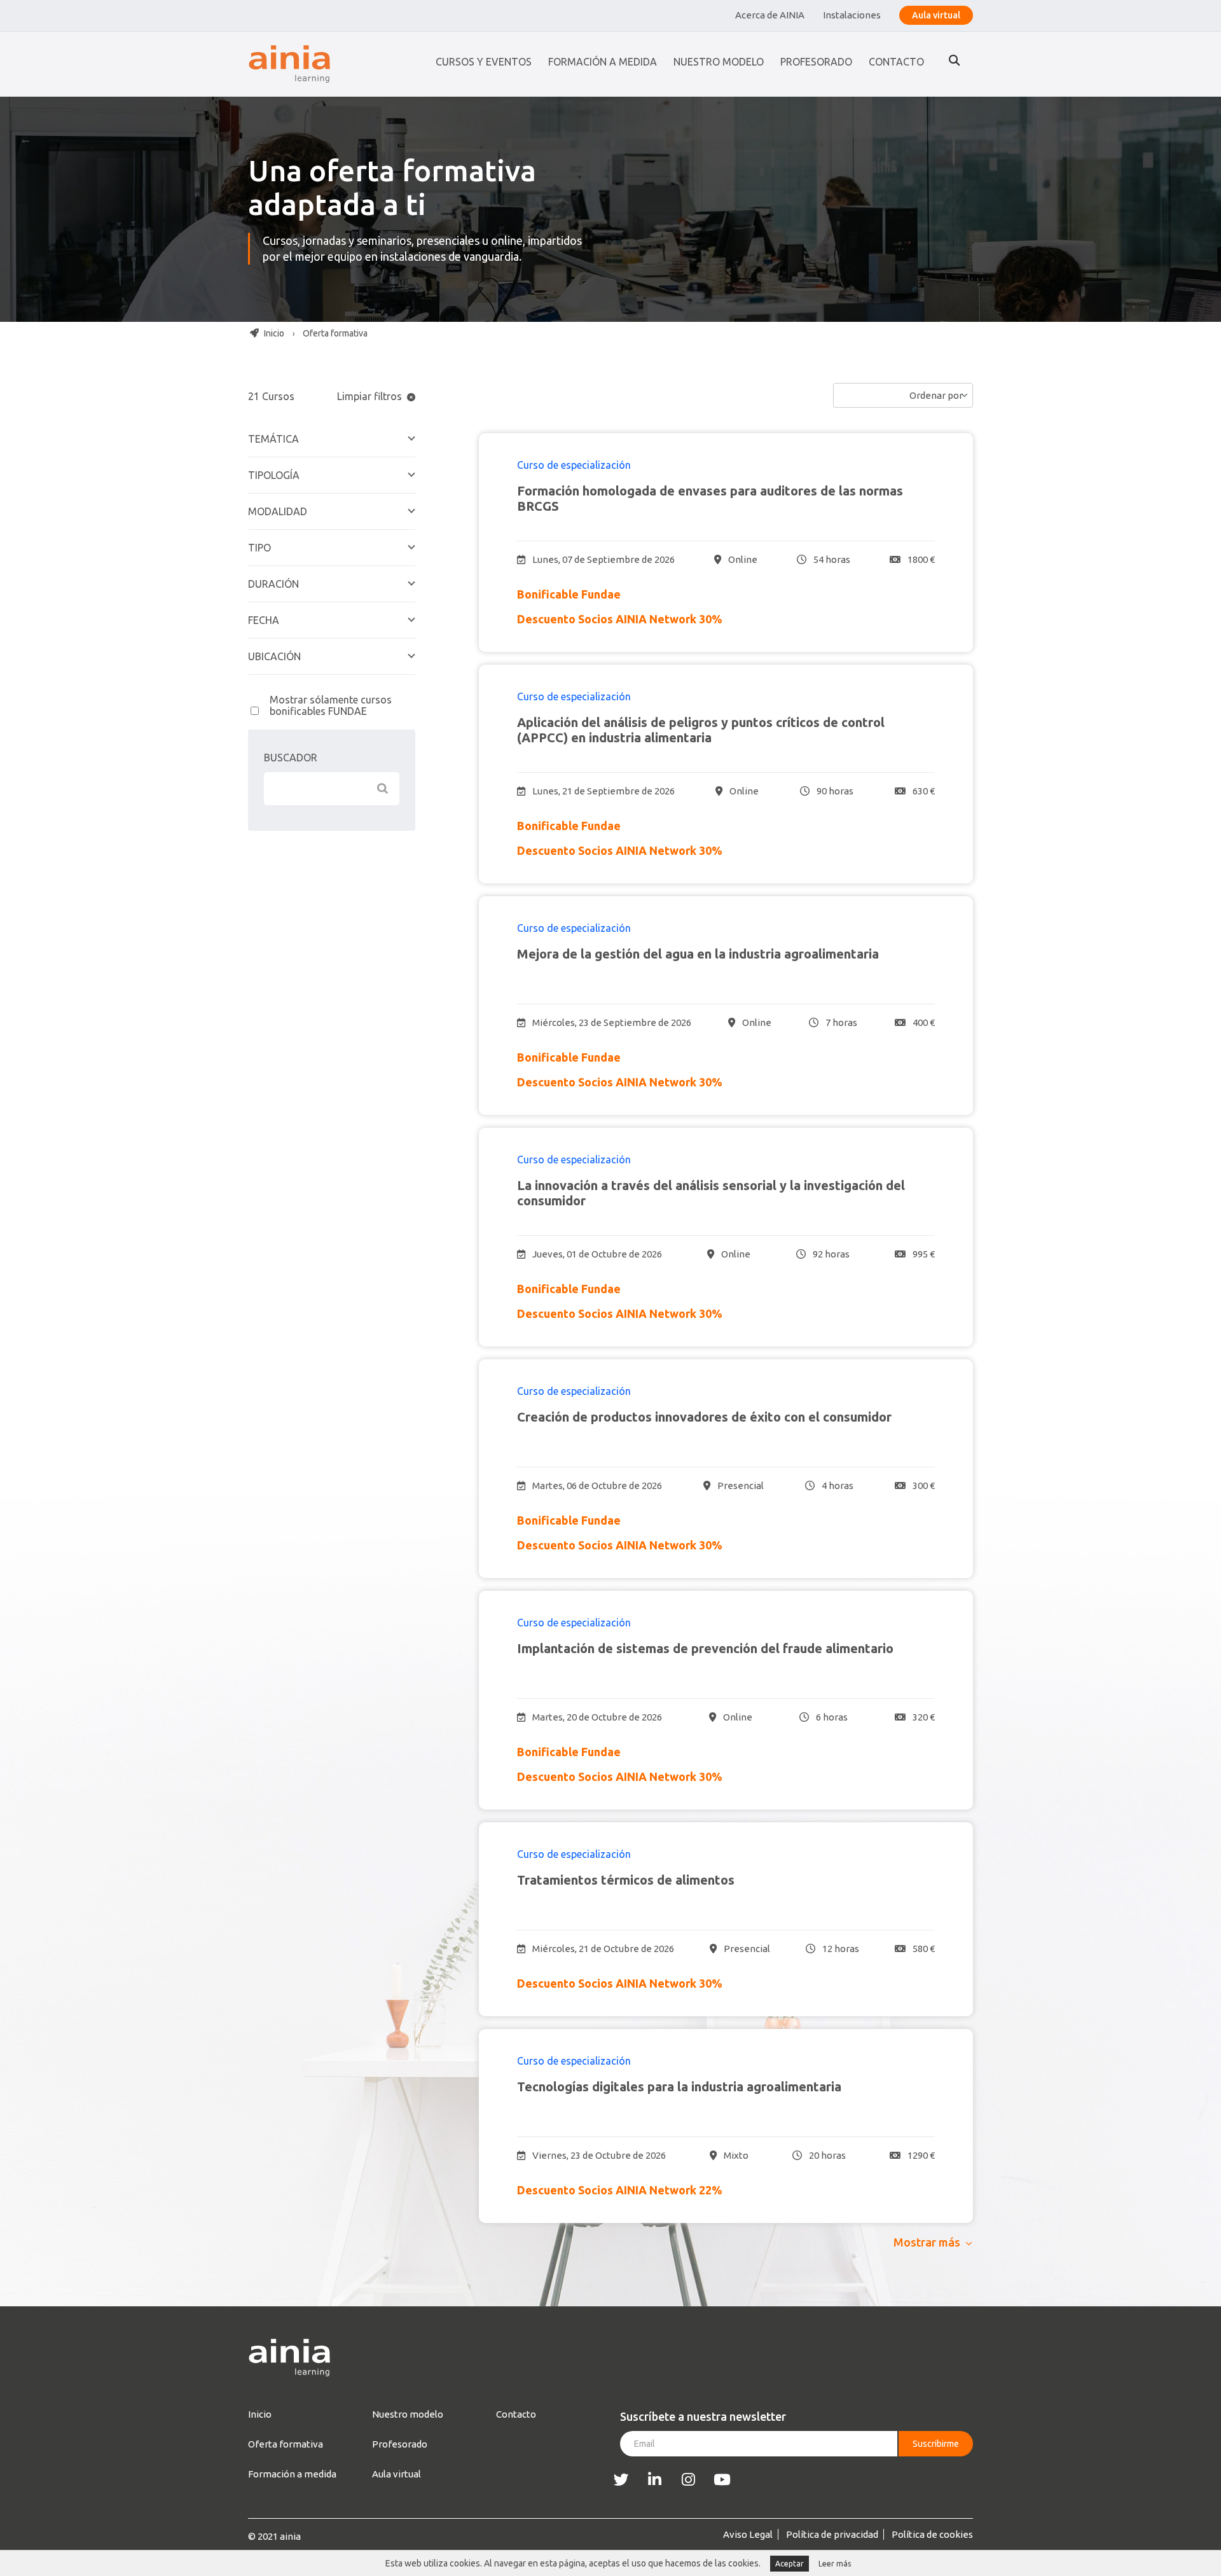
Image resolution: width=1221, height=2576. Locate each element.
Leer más (835, 2564)
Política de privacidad (832, 2534)
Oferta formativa (286, 2444)
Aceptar (790, 2564)
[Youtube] (722, 2480)
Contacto (896, 62)
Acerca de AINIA (770, 15)
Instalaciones (852, 15)
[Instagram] (688, 2480)
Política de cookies (932, 2534)
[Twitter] (621, 2480)
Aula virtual (936, 15)
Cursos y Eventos (484, 62)
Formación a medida (603, 62)
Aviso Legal (748, 2534)
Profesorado (816, 62)
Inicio (273, 333)
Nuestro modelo (719, 62)
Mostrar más (927, 2242)
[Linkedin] (655, 2480)
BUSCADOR (291, 758)
